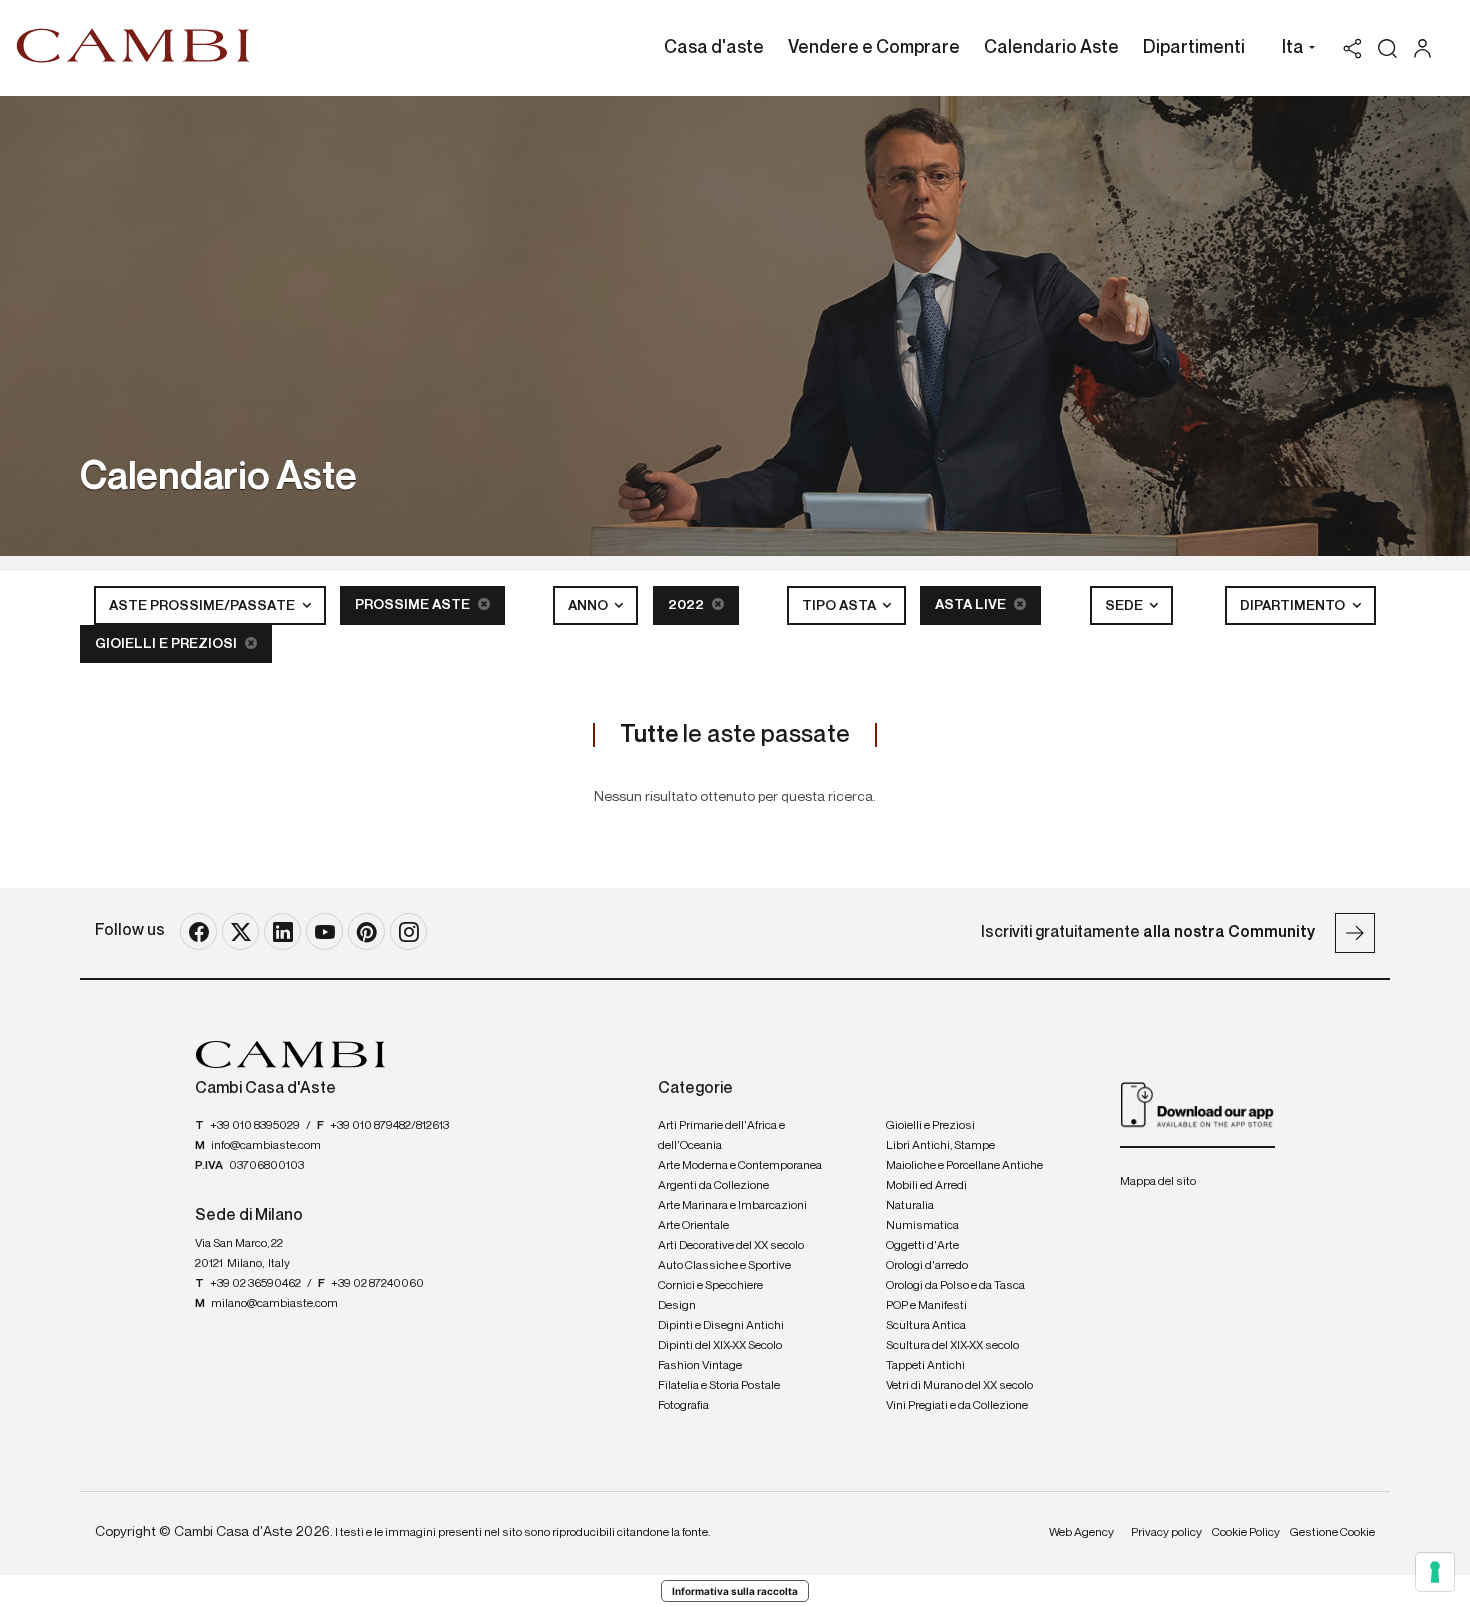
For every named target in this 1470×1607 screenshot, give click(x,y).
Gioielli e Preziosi (167, 644)
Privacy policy (1166, 1533)
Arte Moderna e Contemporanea (740, 1166)
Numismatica (922, 1226)
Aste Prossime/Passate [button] (203, 606)
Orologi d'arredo (927, 1266)
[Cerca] (1387, 48)
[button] (1293, 50)
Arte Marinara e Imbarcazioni (732, 1206)
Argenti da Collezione (713, 1186)
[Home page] (133, 45)
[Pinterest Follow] (366, 931)
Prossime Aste (414, 605)
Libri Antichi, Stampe (940, 1146)
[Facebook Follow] (198, 931)
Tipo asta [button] (840, 606)
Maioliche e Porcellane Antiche (964, 1166)
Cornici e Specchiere (710, 1286)
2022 (687, 605)
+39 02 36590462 (255, 1284)
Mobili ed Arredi (926, 1186)
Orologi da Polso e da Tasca (955, 1286)
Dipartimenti (1194, 48)
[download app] (1197, 1104)
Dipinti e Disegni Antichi (721, 1326)
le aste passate (735, 735)
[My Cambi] (1427, 48)
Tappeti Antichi (925, 1366)
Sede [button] (1125, 606)
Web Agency (1081, 1533)
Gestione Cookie (1332, 1533)
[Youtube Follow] (324, 931)
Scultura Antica (926, 1326)
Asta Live (972, 605)
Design (677, 1306)
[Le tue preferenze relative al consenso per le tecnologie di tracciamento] (1435, 1572)
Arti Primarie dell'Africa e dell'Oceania (721, 1136)
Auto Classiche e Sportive (724, 1266)
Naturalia (910, 1206)
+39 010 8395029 (255, 1126)
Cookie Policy (1246, 1533)
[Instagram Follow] (408, 931)
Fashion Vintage (700, 1366)
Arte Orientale (693, 1226)
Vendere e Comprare (874, 48)
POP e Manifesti (926, 1306)
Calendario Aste (1051, 48)
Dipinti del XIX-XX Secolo (720, 1346)
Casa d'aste (714, 48)
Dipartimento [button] (1294, 606)
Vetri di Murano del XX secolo (959, 1386)
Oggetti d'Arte (922, 1246)
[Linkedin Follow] (282, 931)
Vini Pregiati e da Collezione (957, 1406)
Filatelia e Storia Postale (719, 1386)
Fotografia (683, 1406)
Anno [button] (589, 606)
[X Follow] (240, 931)
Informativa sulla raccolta (735, 1591)
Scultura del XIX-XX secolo (952, 1346)
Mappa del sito (1158, 1182)
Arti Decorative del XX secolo (731, 1246)
